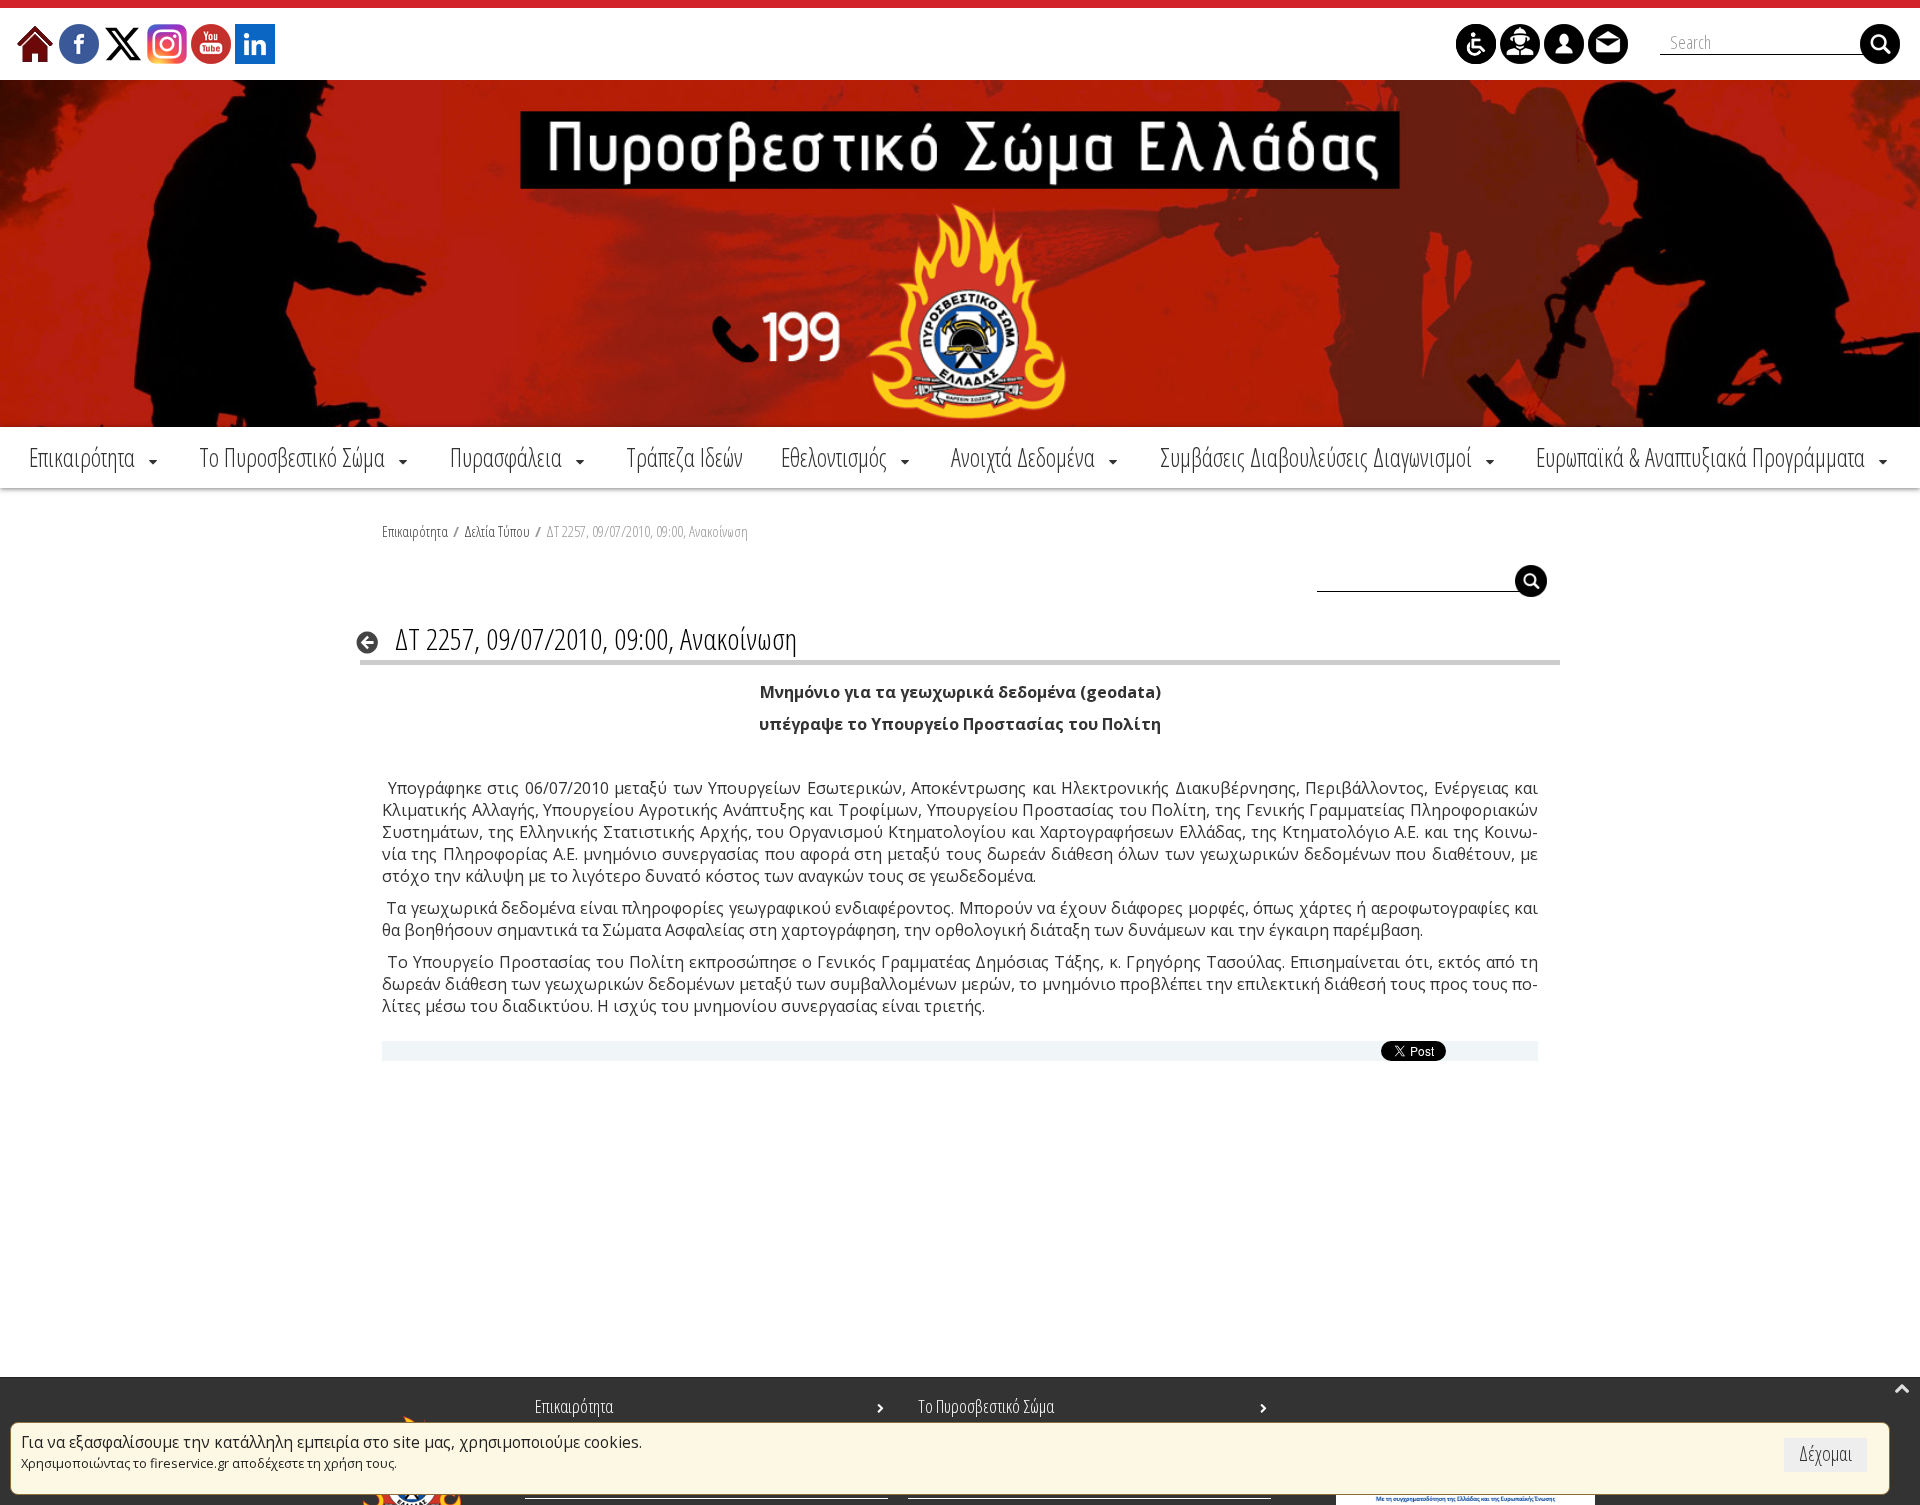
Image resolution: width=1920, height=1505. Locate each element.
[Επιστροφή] (373, 642)
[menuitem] (95, 457)
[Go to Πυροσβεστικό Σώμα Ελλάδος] (960, 253)
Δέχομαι (1825, 1453)
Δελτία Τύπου (497, 531)
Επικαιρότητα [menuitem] (574, 1406)
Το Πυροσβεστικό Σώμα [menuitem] (986, 1406)
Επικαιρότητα (415, 531)
